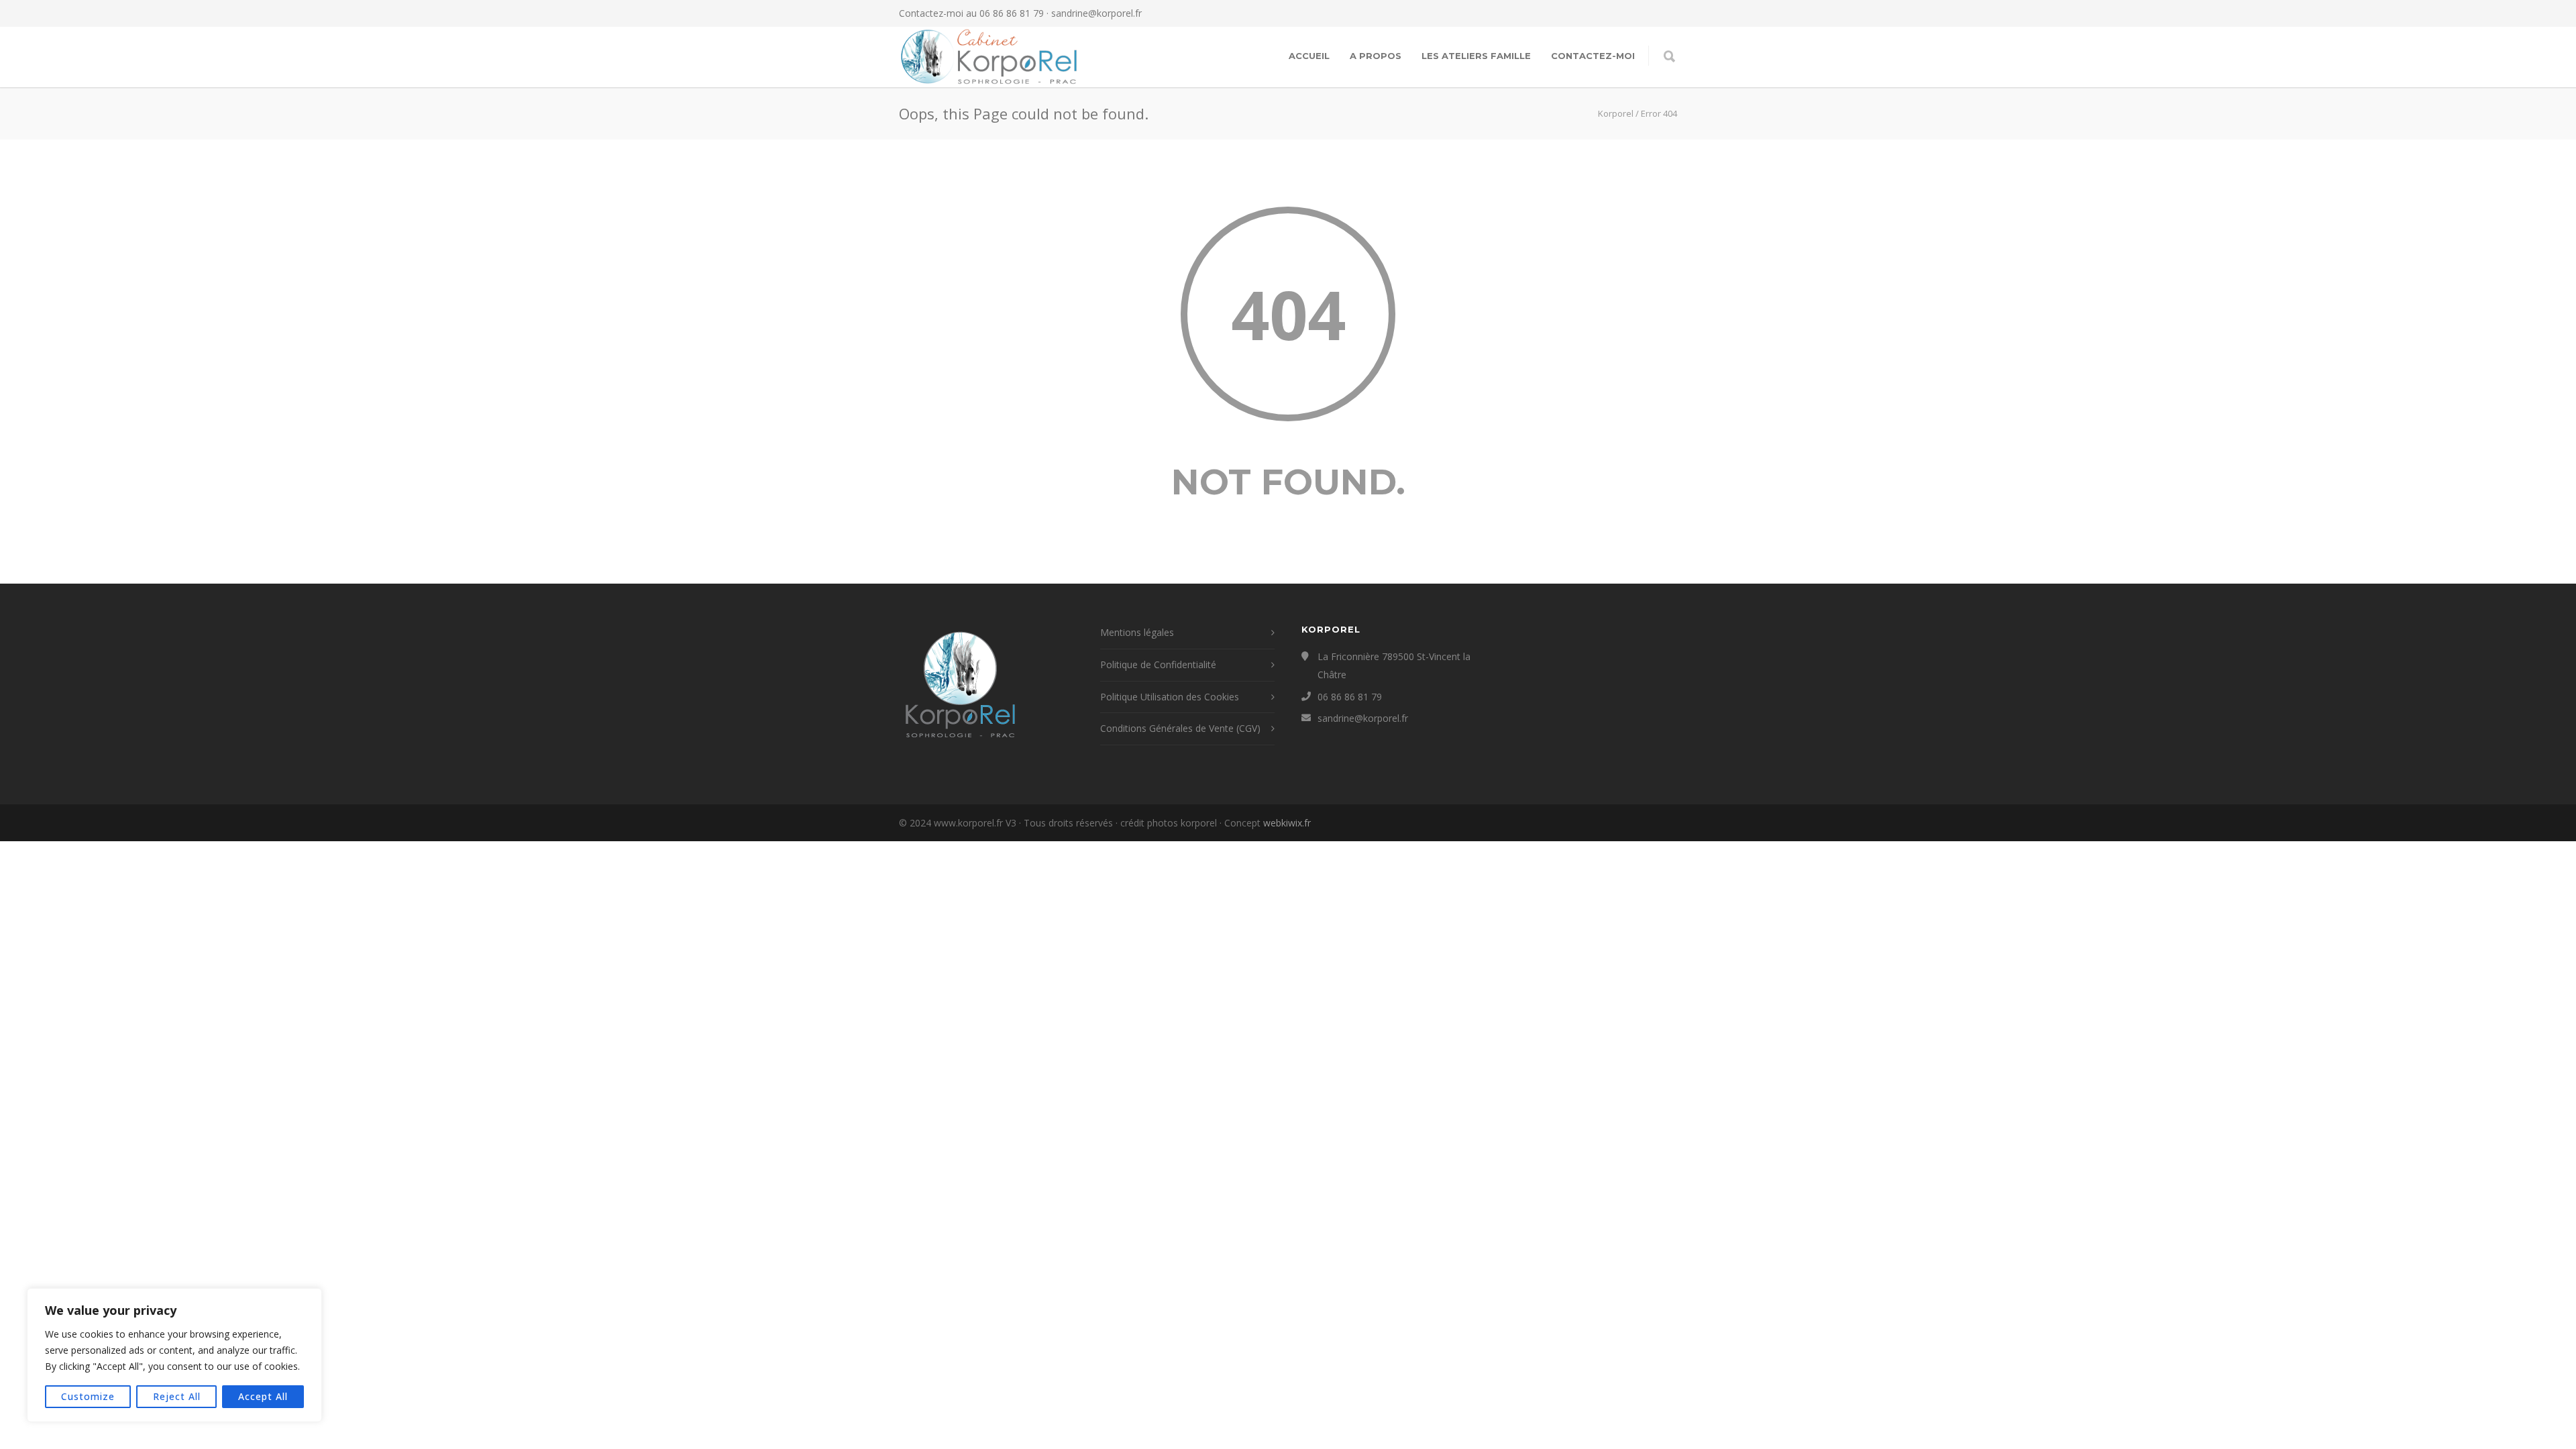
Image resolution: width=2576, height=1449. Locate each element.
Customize (88, 1396)
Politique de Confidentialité (1158, 664)
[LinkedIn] (1664, 13)
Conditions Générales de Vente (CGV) (1180, 728)
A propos (1376, 56)
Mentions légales (1137, 632)
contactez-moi (1593, 56)
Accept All (263, 1396)
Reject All (177, 1396)
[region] (174, 1355)
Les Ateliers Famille (1476, 56)
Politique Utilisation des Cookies (1170, 697)
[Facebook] (1610, 13)
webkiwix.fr (1287, 823)
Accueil (1309, 56)
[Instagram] (1637, 13)
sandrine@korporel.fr (1096, 13)
